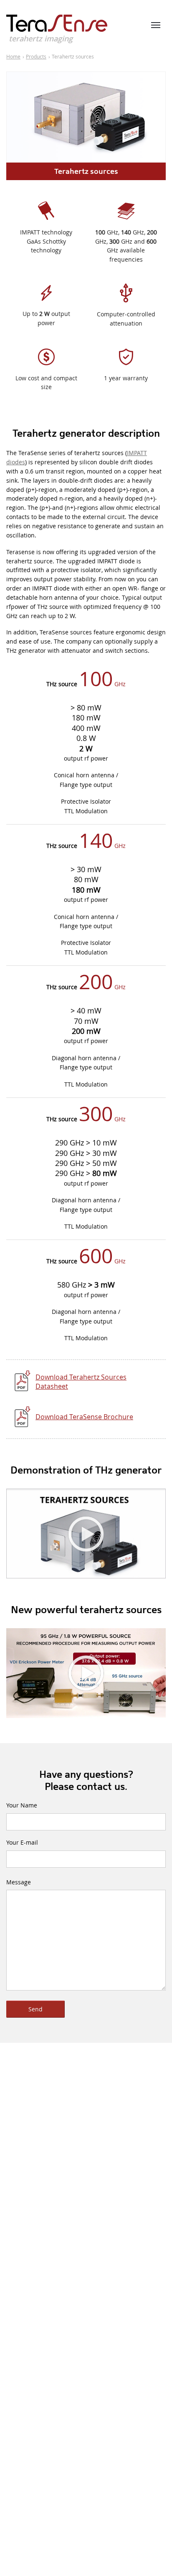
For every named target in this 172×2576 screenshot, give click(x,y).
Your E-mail (22, 1842)
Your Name (22, 1805)
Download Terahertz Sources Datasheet (81, 1382)
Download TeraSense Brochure (84, 1417)
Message (19, 1882)
